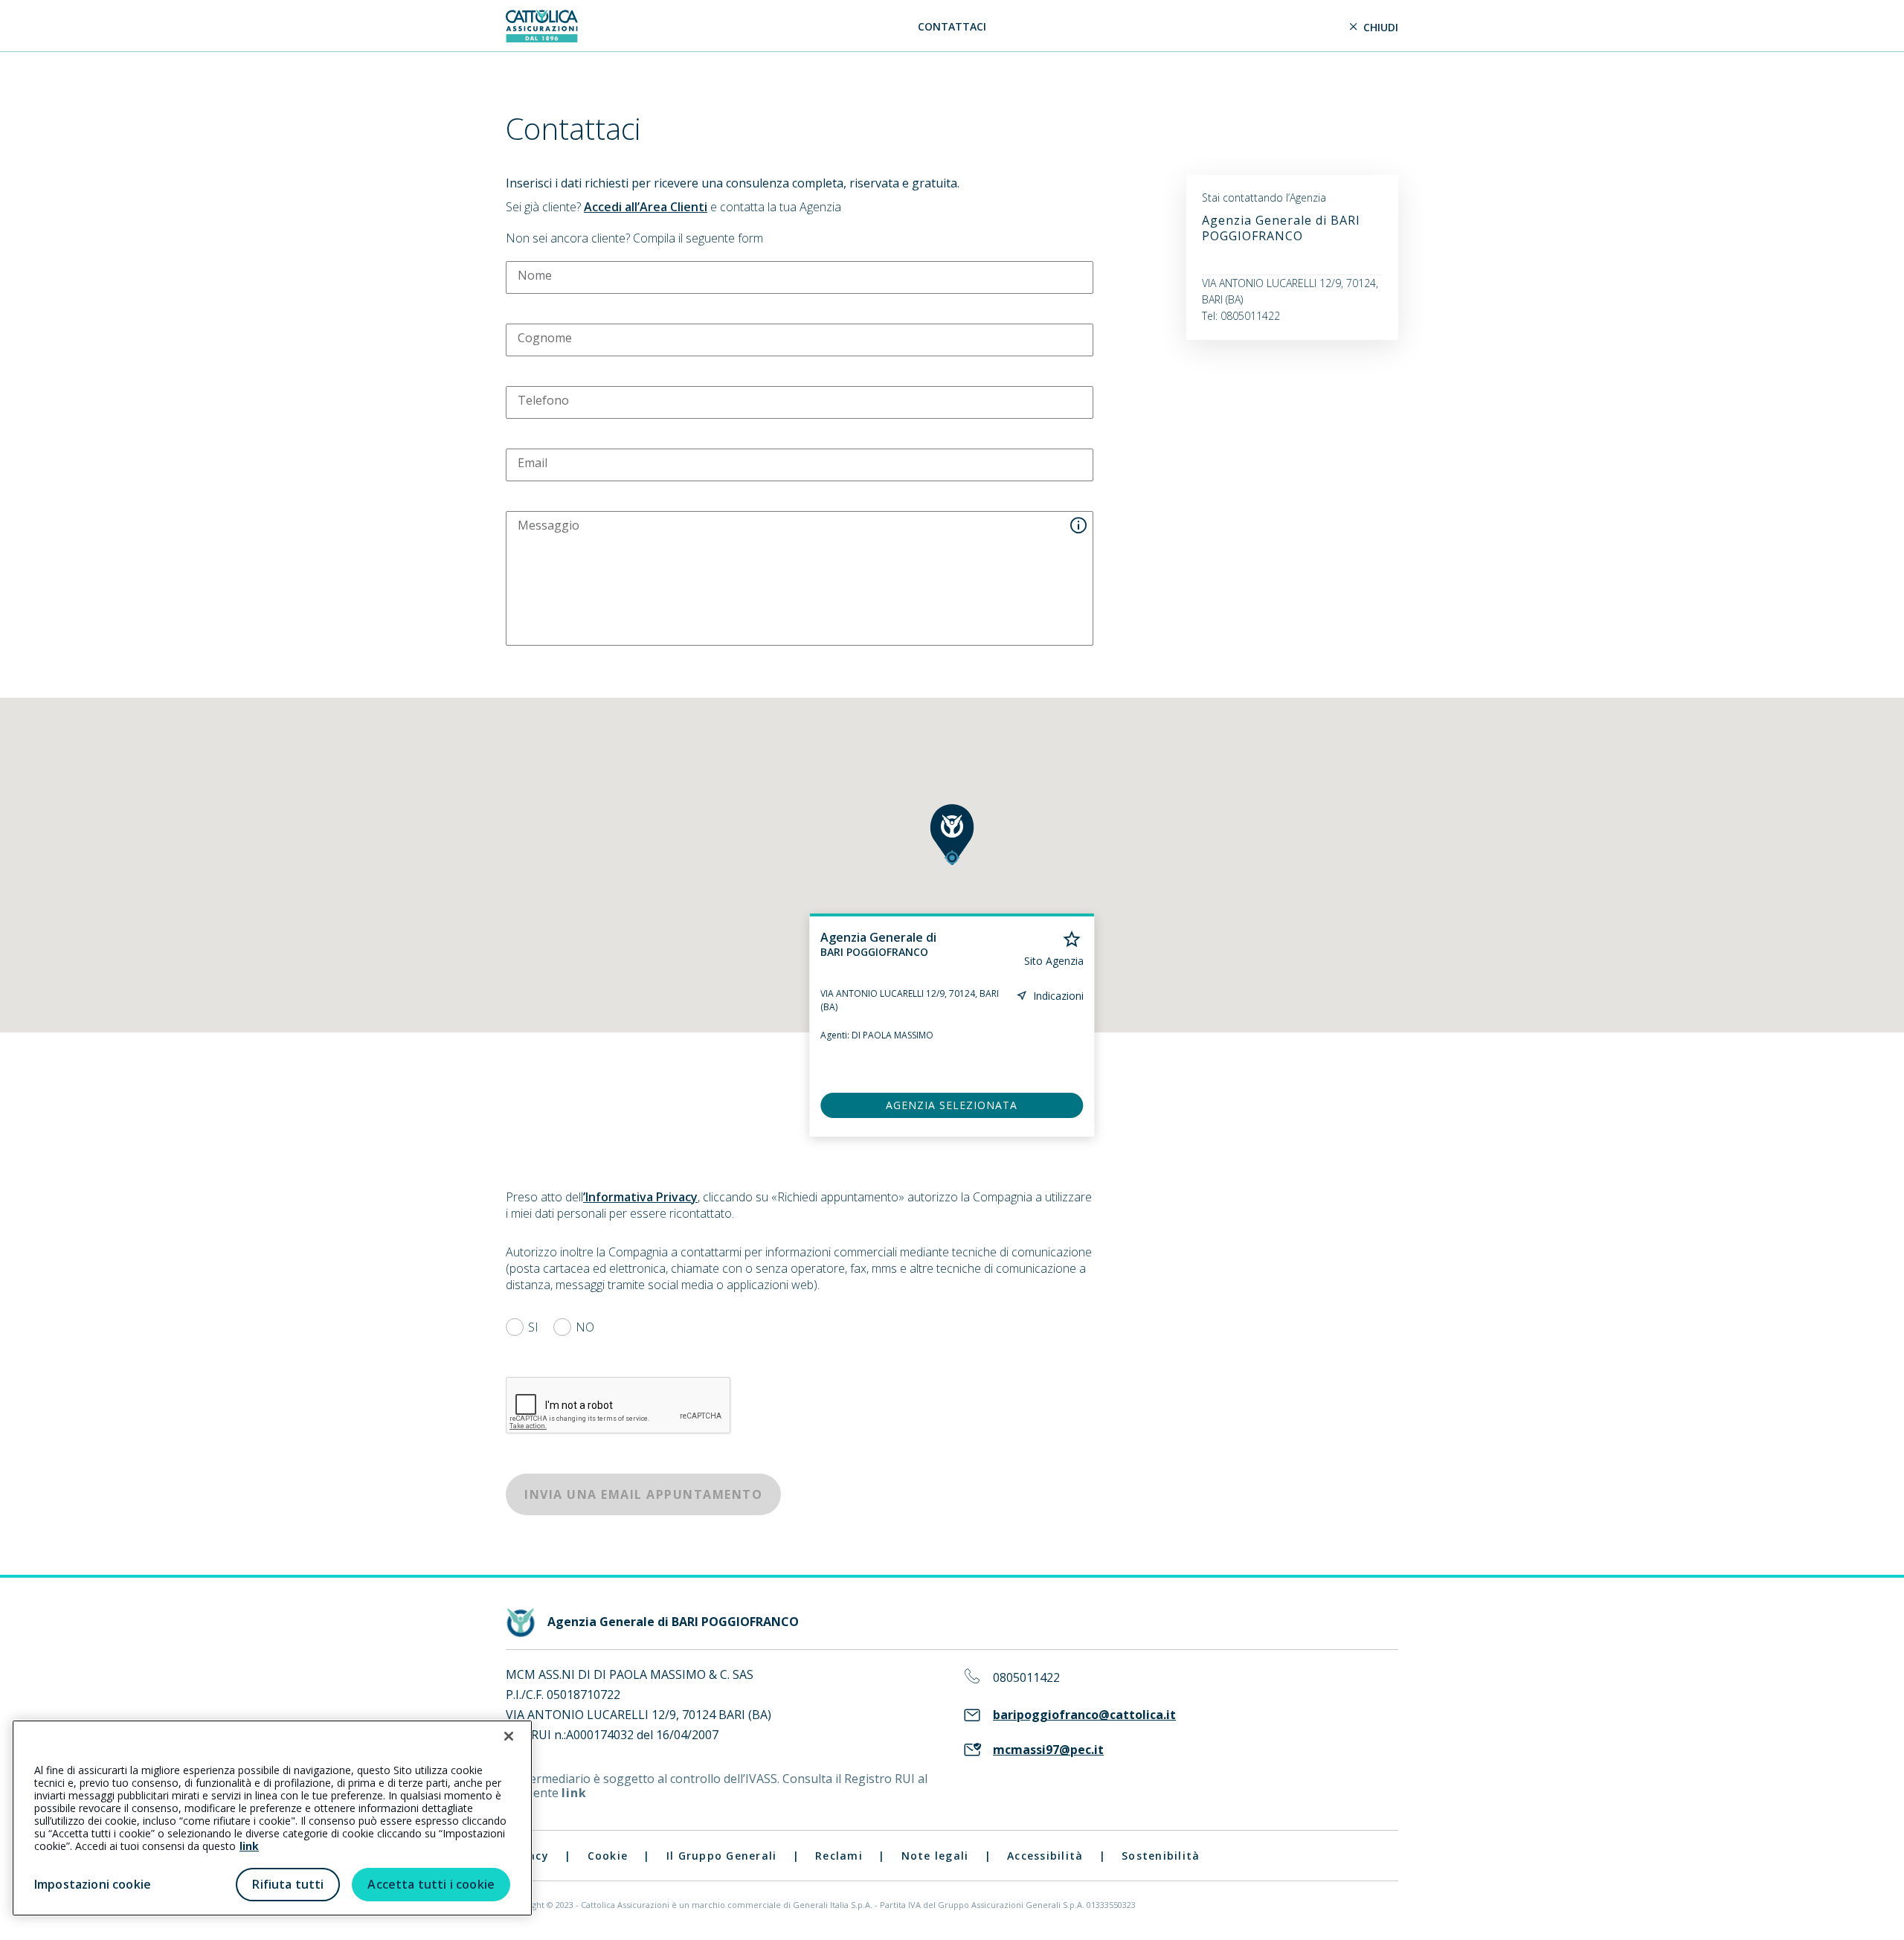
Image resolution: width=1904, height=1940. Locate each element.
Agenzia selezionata (952, 1105)
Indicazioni (1058, 996)
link (574, 1793)
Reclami (839, 1856)
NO (585, 1327)
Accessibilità (1045, 1856)
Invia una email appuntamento (643, 1494)
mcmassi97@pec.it (1048, 1750)
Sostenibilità (1161, 1856)
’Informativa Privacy (640, 1197)
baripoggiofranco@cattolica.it (1084, 1715)
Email (533, 463)
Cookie (608, 1856)
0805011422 (1026, 1678)
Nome (535, 275)
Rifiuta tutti (288, 1884)
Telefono (543, 400)
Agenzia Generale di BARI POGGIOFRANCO (1281, 228)
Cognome (545, 338)
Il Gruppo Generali (722, 1856)
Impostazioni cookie (93, 1884)
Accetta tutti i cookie (431, 1884)
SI (533, 1327)
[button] (952, 835)
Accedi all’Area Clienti (646, 207)
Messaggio (549, 525)
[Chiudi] (509, 1736)
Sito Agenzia (1054, 961)
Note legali (935, 1856)
